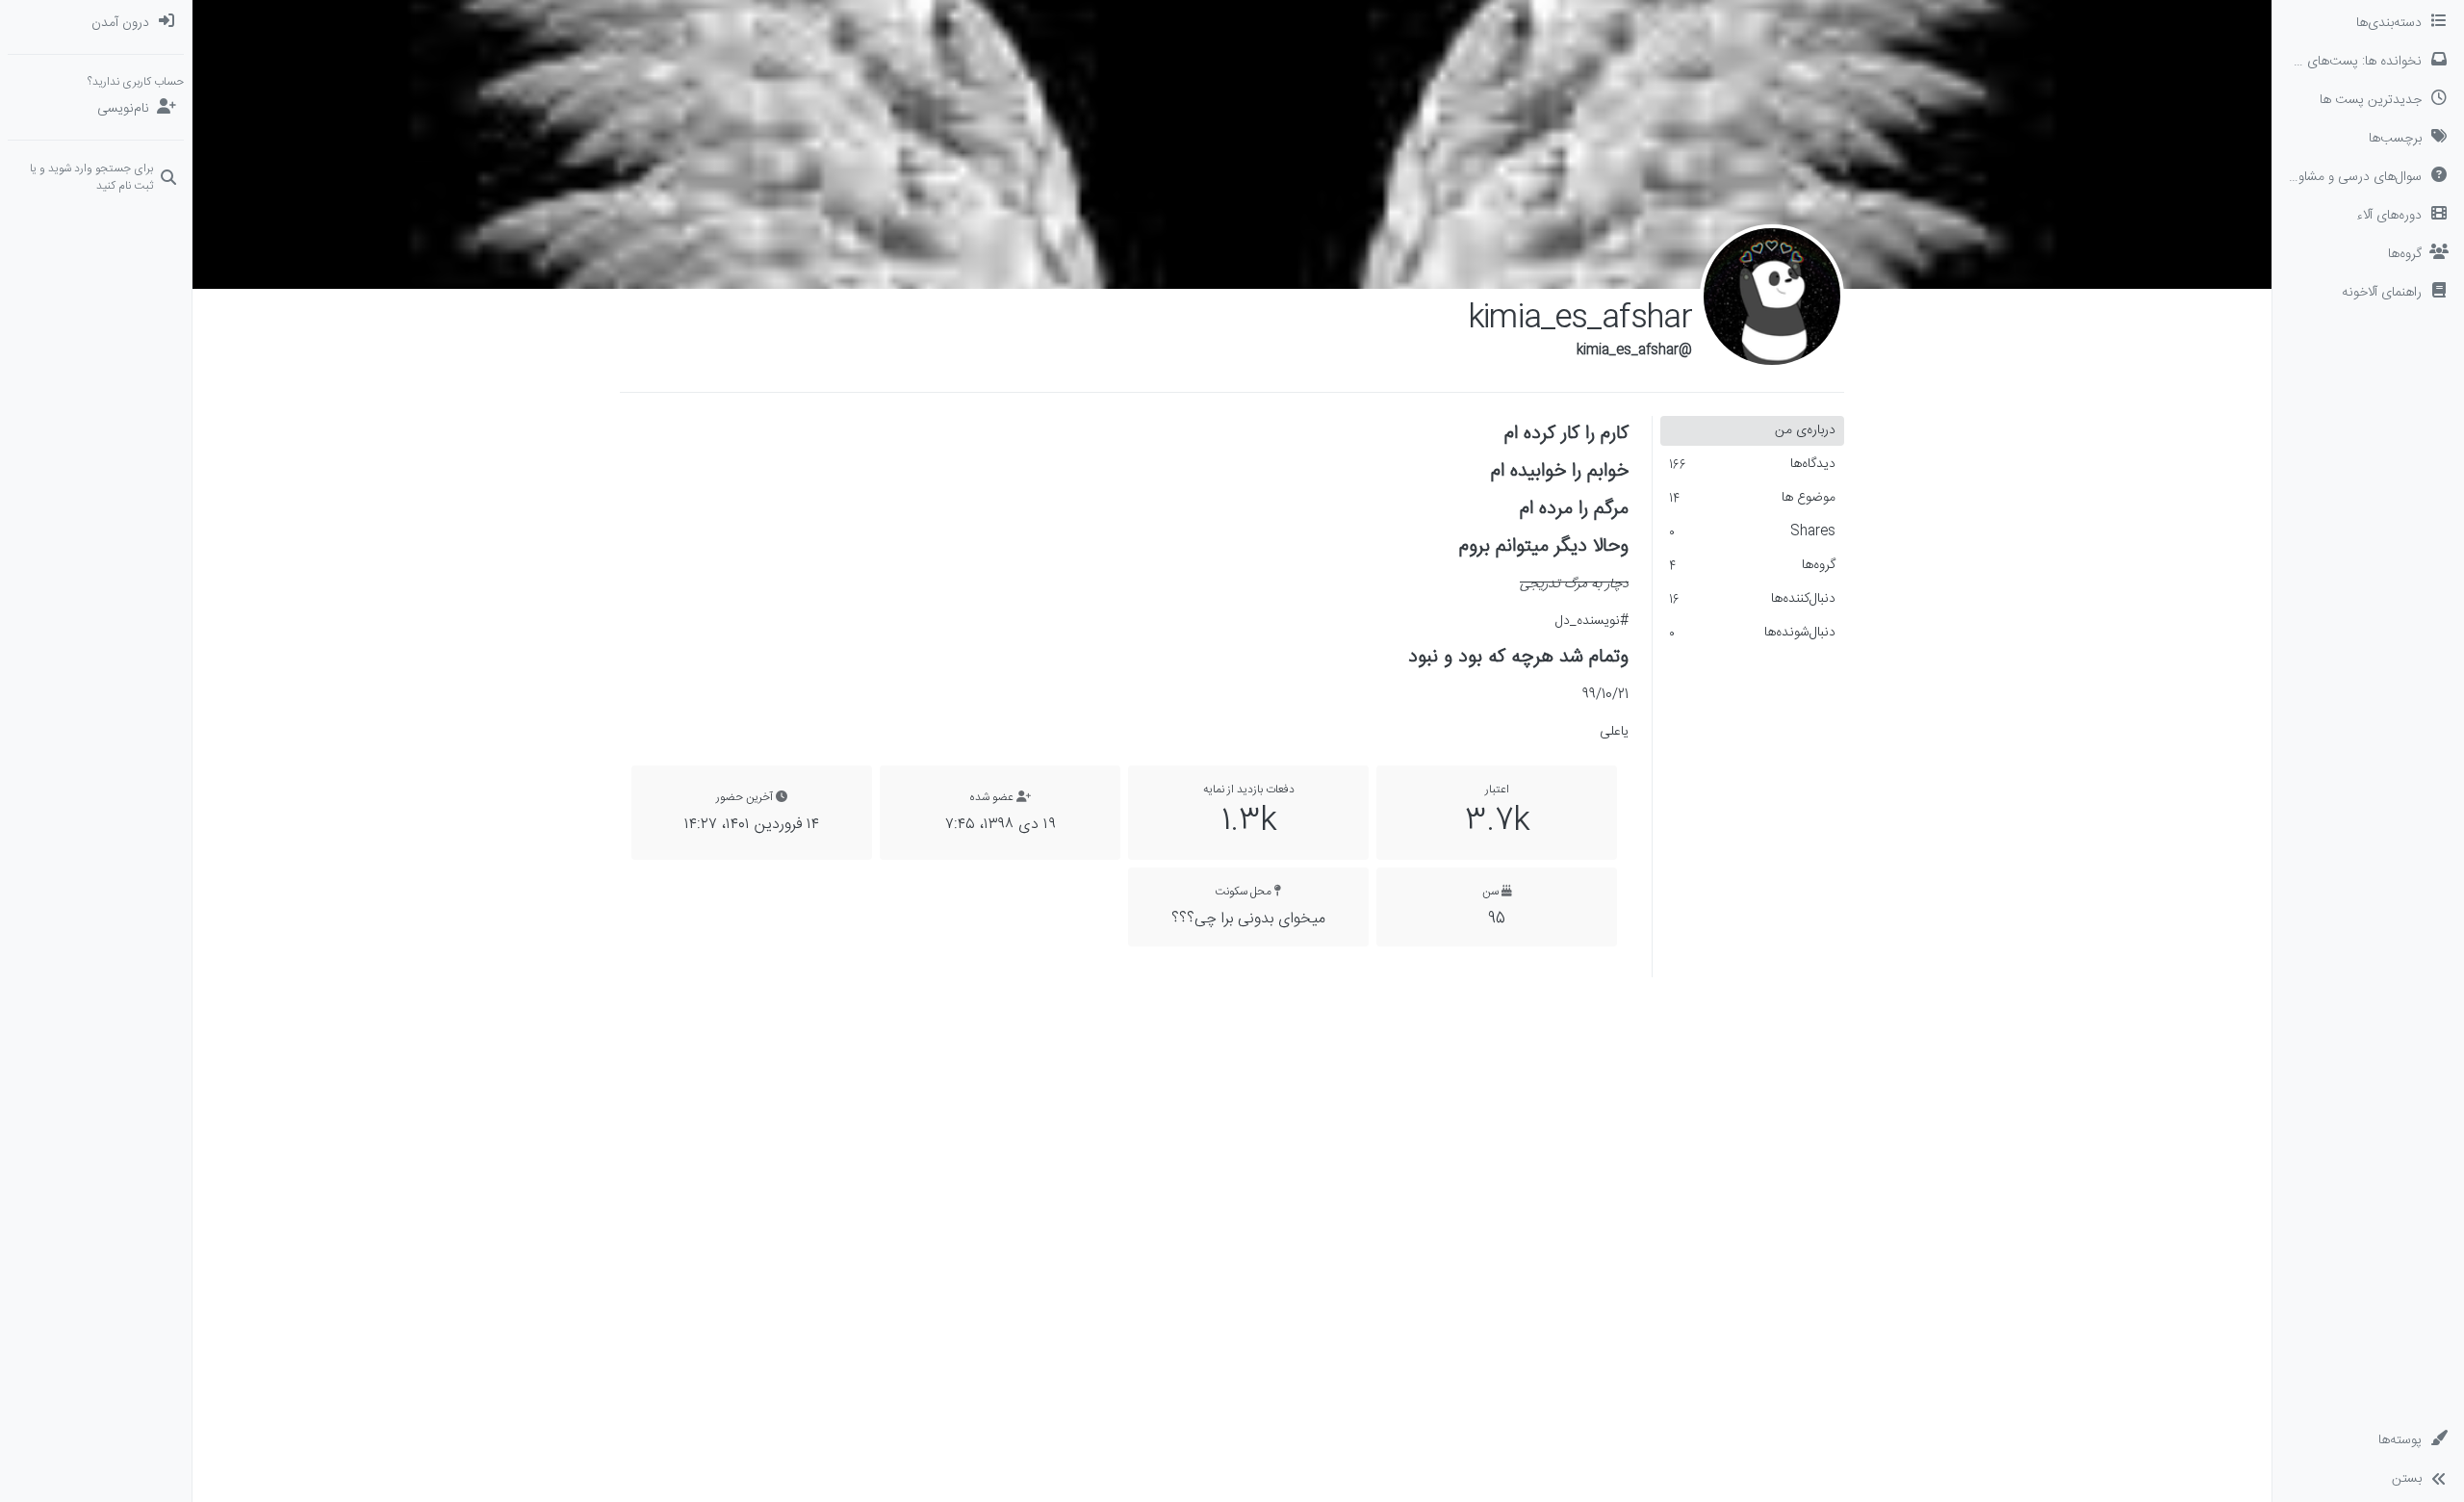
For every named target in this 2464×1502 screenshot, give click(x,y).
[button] (2368, 293)
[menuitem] (96, 23)
